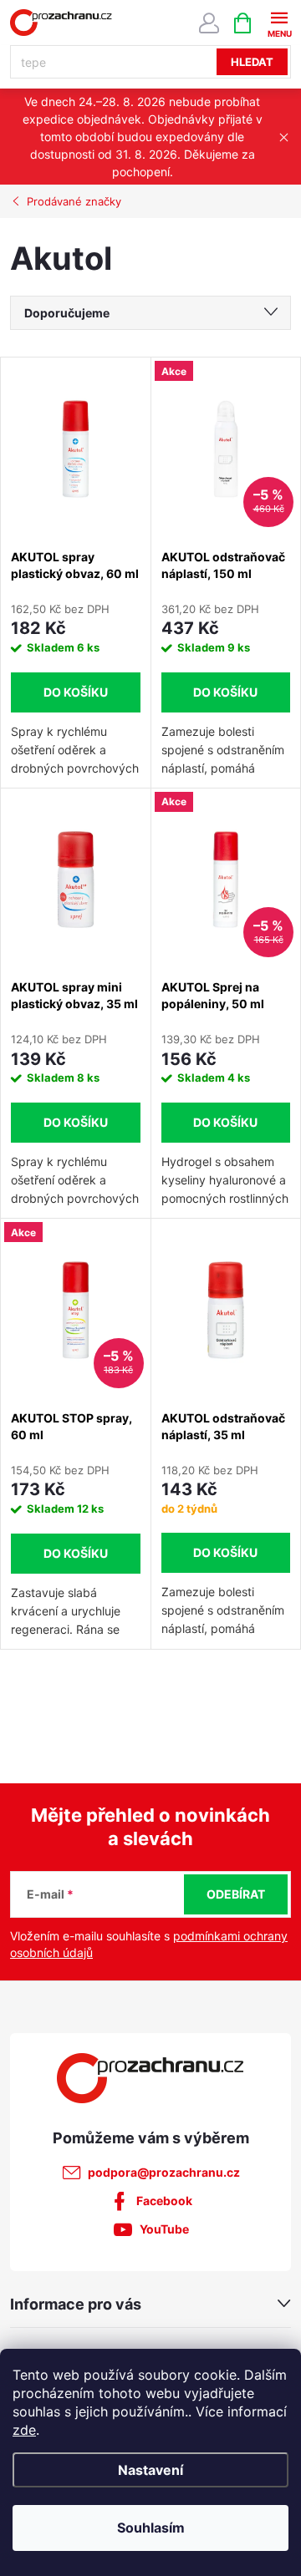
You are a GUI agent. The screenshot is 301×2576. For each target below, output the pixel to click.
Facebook (164, 2201)
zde (24, 2430)
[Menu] (279, 22)
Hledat (252, 62)
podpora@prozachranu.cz (164, 2172)
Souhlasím (151, 2528)
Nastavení (150, 2470)
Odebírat (236, 1894)
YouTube (164, 2229)
